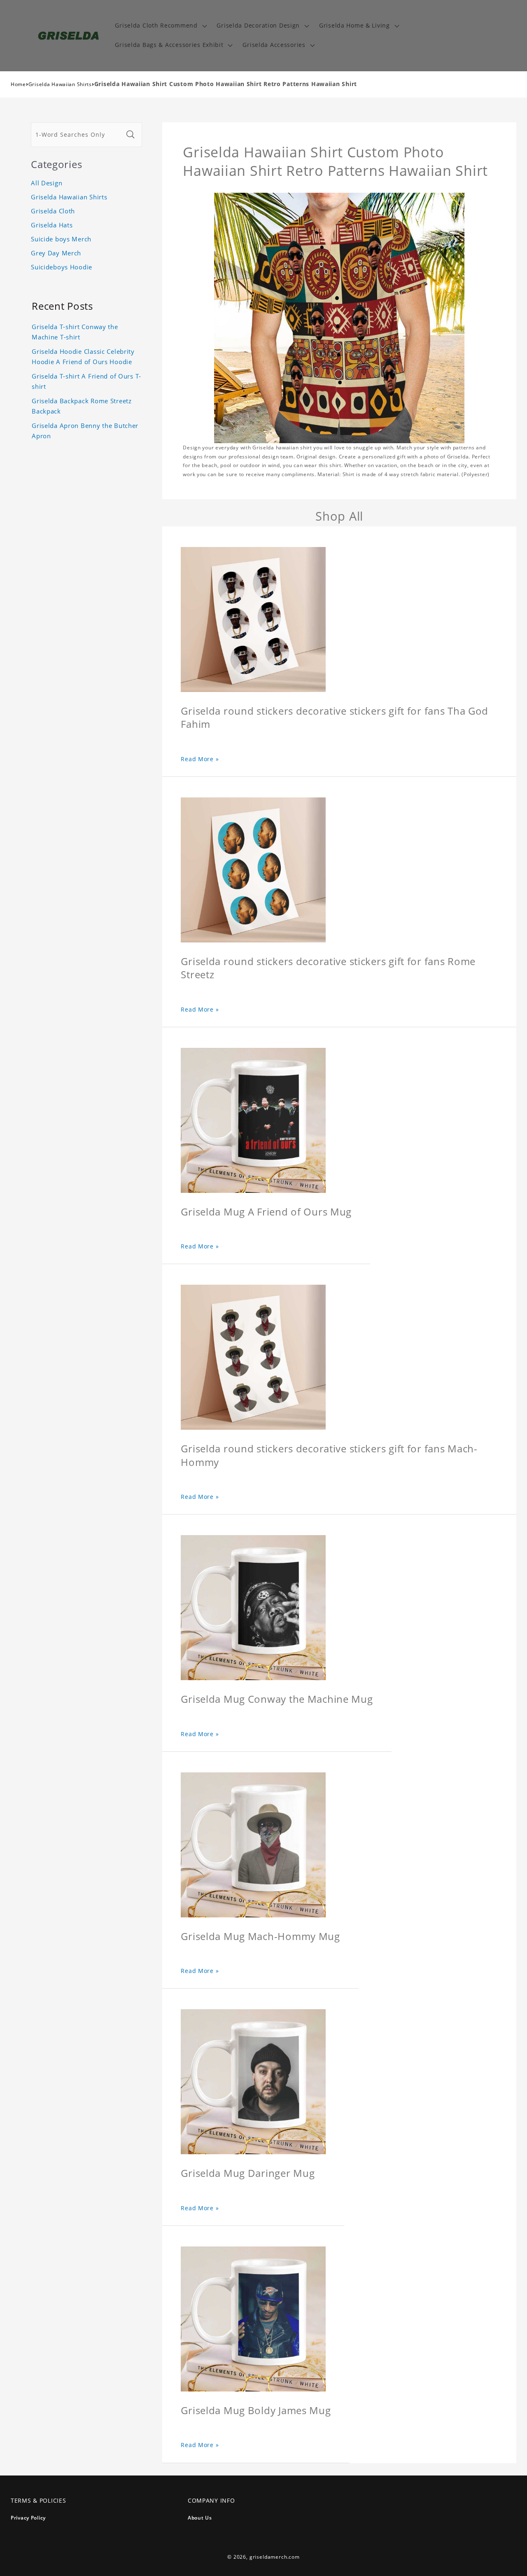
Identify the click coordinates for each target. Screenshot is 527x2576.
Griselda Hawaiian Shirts (60, 84)
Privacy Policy (28, 2518)
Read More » (200, 759)
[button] (160, 26)
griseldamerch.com (275, 2557)
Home (18, 84)
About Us (200, 2518)
